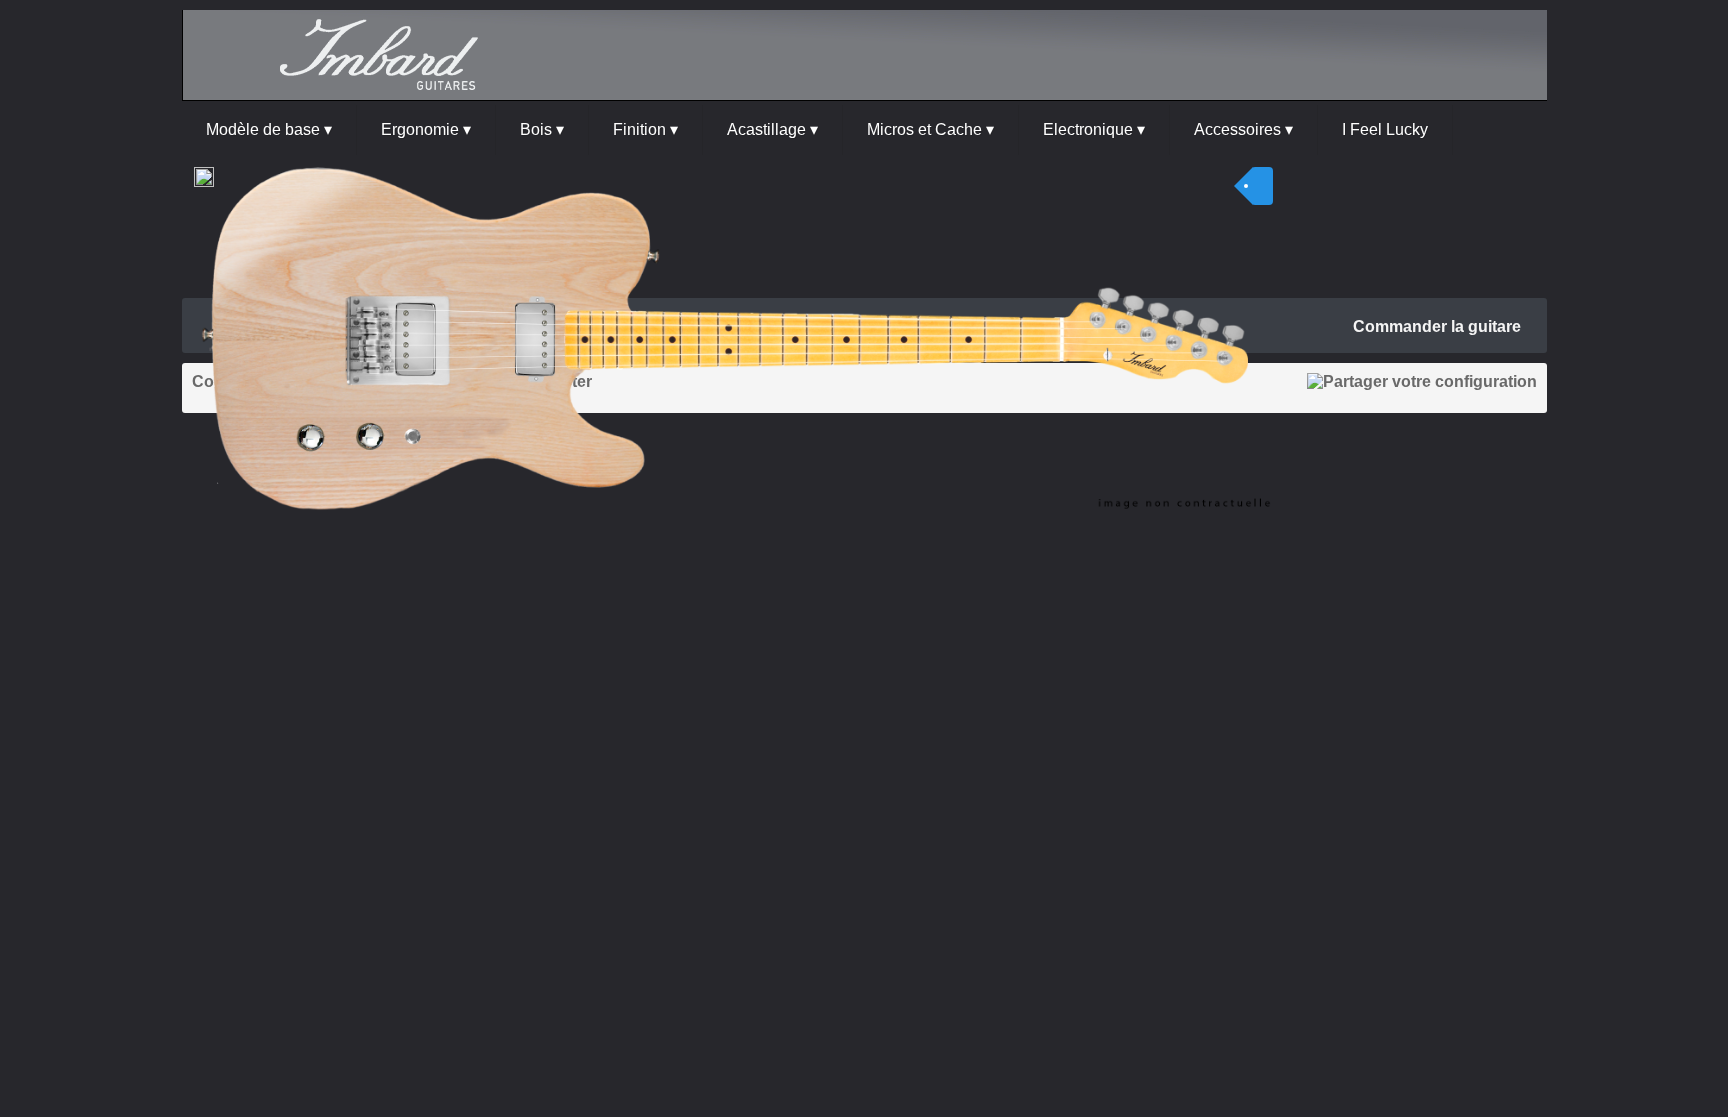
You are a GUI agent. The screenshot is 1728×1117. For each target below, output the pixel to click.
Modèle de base (269, 129)
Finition (645, 129)
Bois (542, 129)
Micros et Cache (930, 129)
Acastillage (772, 129)
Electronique (1094, 129)
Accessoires (1243, 129)
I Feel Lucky (1385, 129)
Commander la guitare (1437, 326)
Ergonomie (426, 129)
